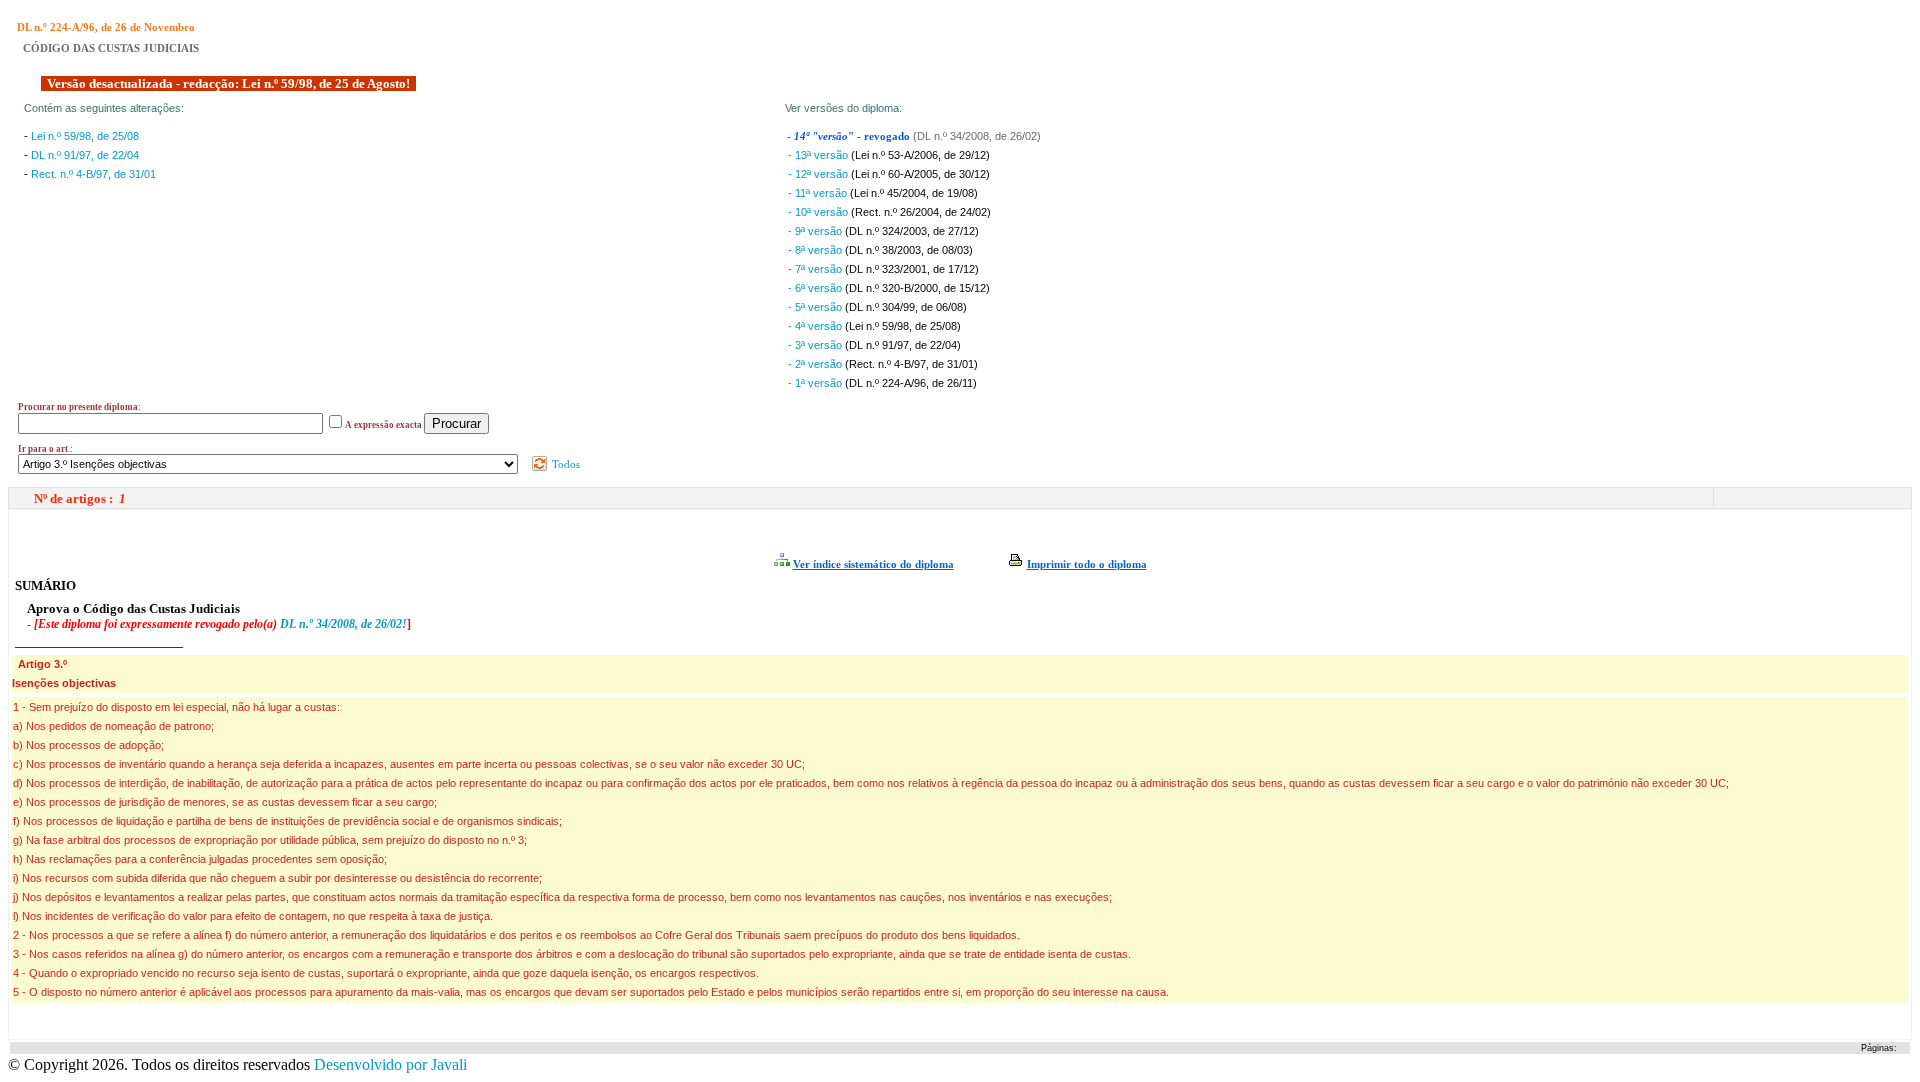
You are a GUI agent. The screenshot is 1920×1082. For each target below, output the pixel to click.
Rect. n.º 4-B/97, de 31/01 (93, 174)
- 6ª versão (816, 288)
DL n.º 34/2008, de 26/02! (343, 624)
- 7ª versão (816, 269)
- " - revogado (850, 136)
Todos (564, 464)
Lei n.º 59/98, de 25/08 (85, 136)
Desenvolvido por (390, 1064)
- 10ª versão (819, 212)
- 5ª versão (816, 307)
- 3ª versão (816, 345)
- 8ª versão (816, 250)
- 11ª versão (819, 193)
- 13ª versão (819, 155)
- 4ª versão (816, 326)
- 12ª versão (819, 174)
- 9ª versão (816, 231)
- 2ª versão (816, 364)
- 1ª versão (816, 383)
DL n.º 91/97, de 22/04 (85, 155)
